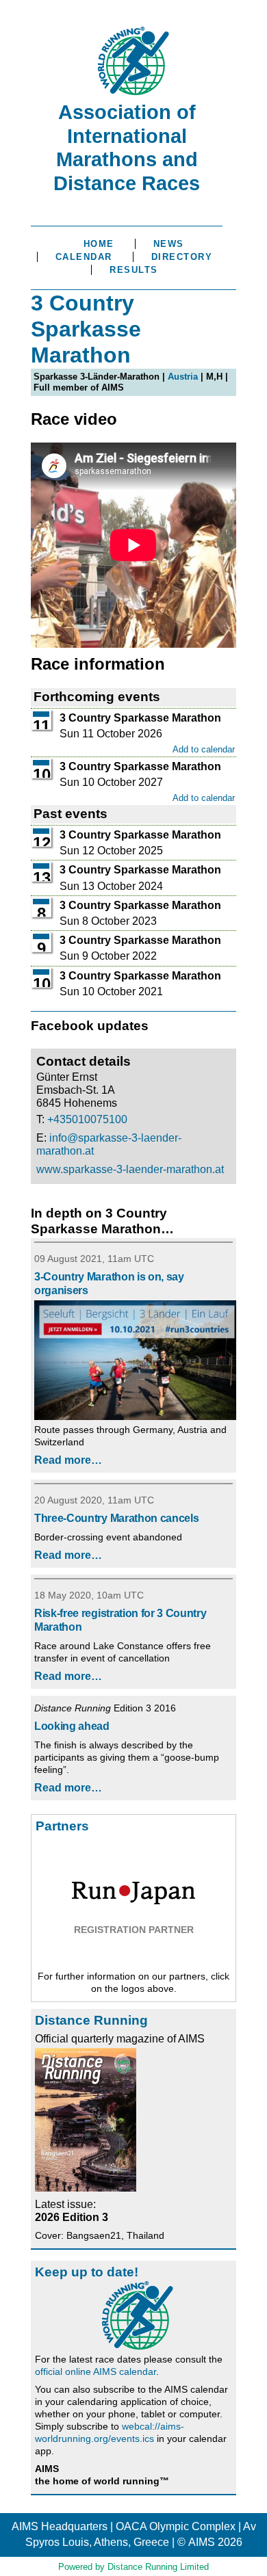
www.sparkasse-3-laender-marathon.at (130, 1169)
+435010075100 (87, 1119)
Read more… (68, 1460)
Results (134, 270)
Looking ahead (72, 1726)
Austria (183, 377)
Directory (182, 257)
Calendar (84, 257)
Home (99, 244)
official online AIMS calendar (96, 2371)
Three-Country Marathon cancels (116, 1518)
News (169, 244)
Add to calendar (204, 749)
